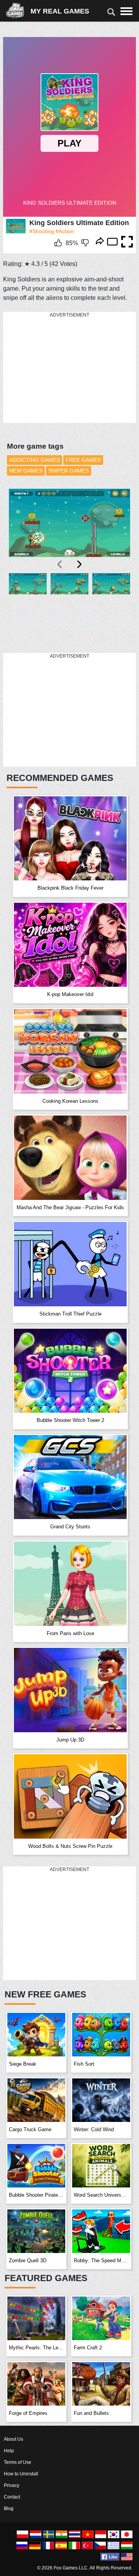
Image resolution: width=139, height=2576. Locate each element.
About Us (14, 2439)
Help (9, 2451)
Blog (9, 2509)
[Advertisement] (61, 368)
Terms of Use (18, 2462)
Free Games (83, 460)
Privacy (12, 2485)
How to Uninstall (21, 2474)
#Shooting (42, 231)
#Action (65, 231)
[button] (28, 608)
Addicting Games (35, 460)
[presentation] (60, 564)
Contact (12, 2497)
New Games (26, 471)
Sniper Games (69, 471)
